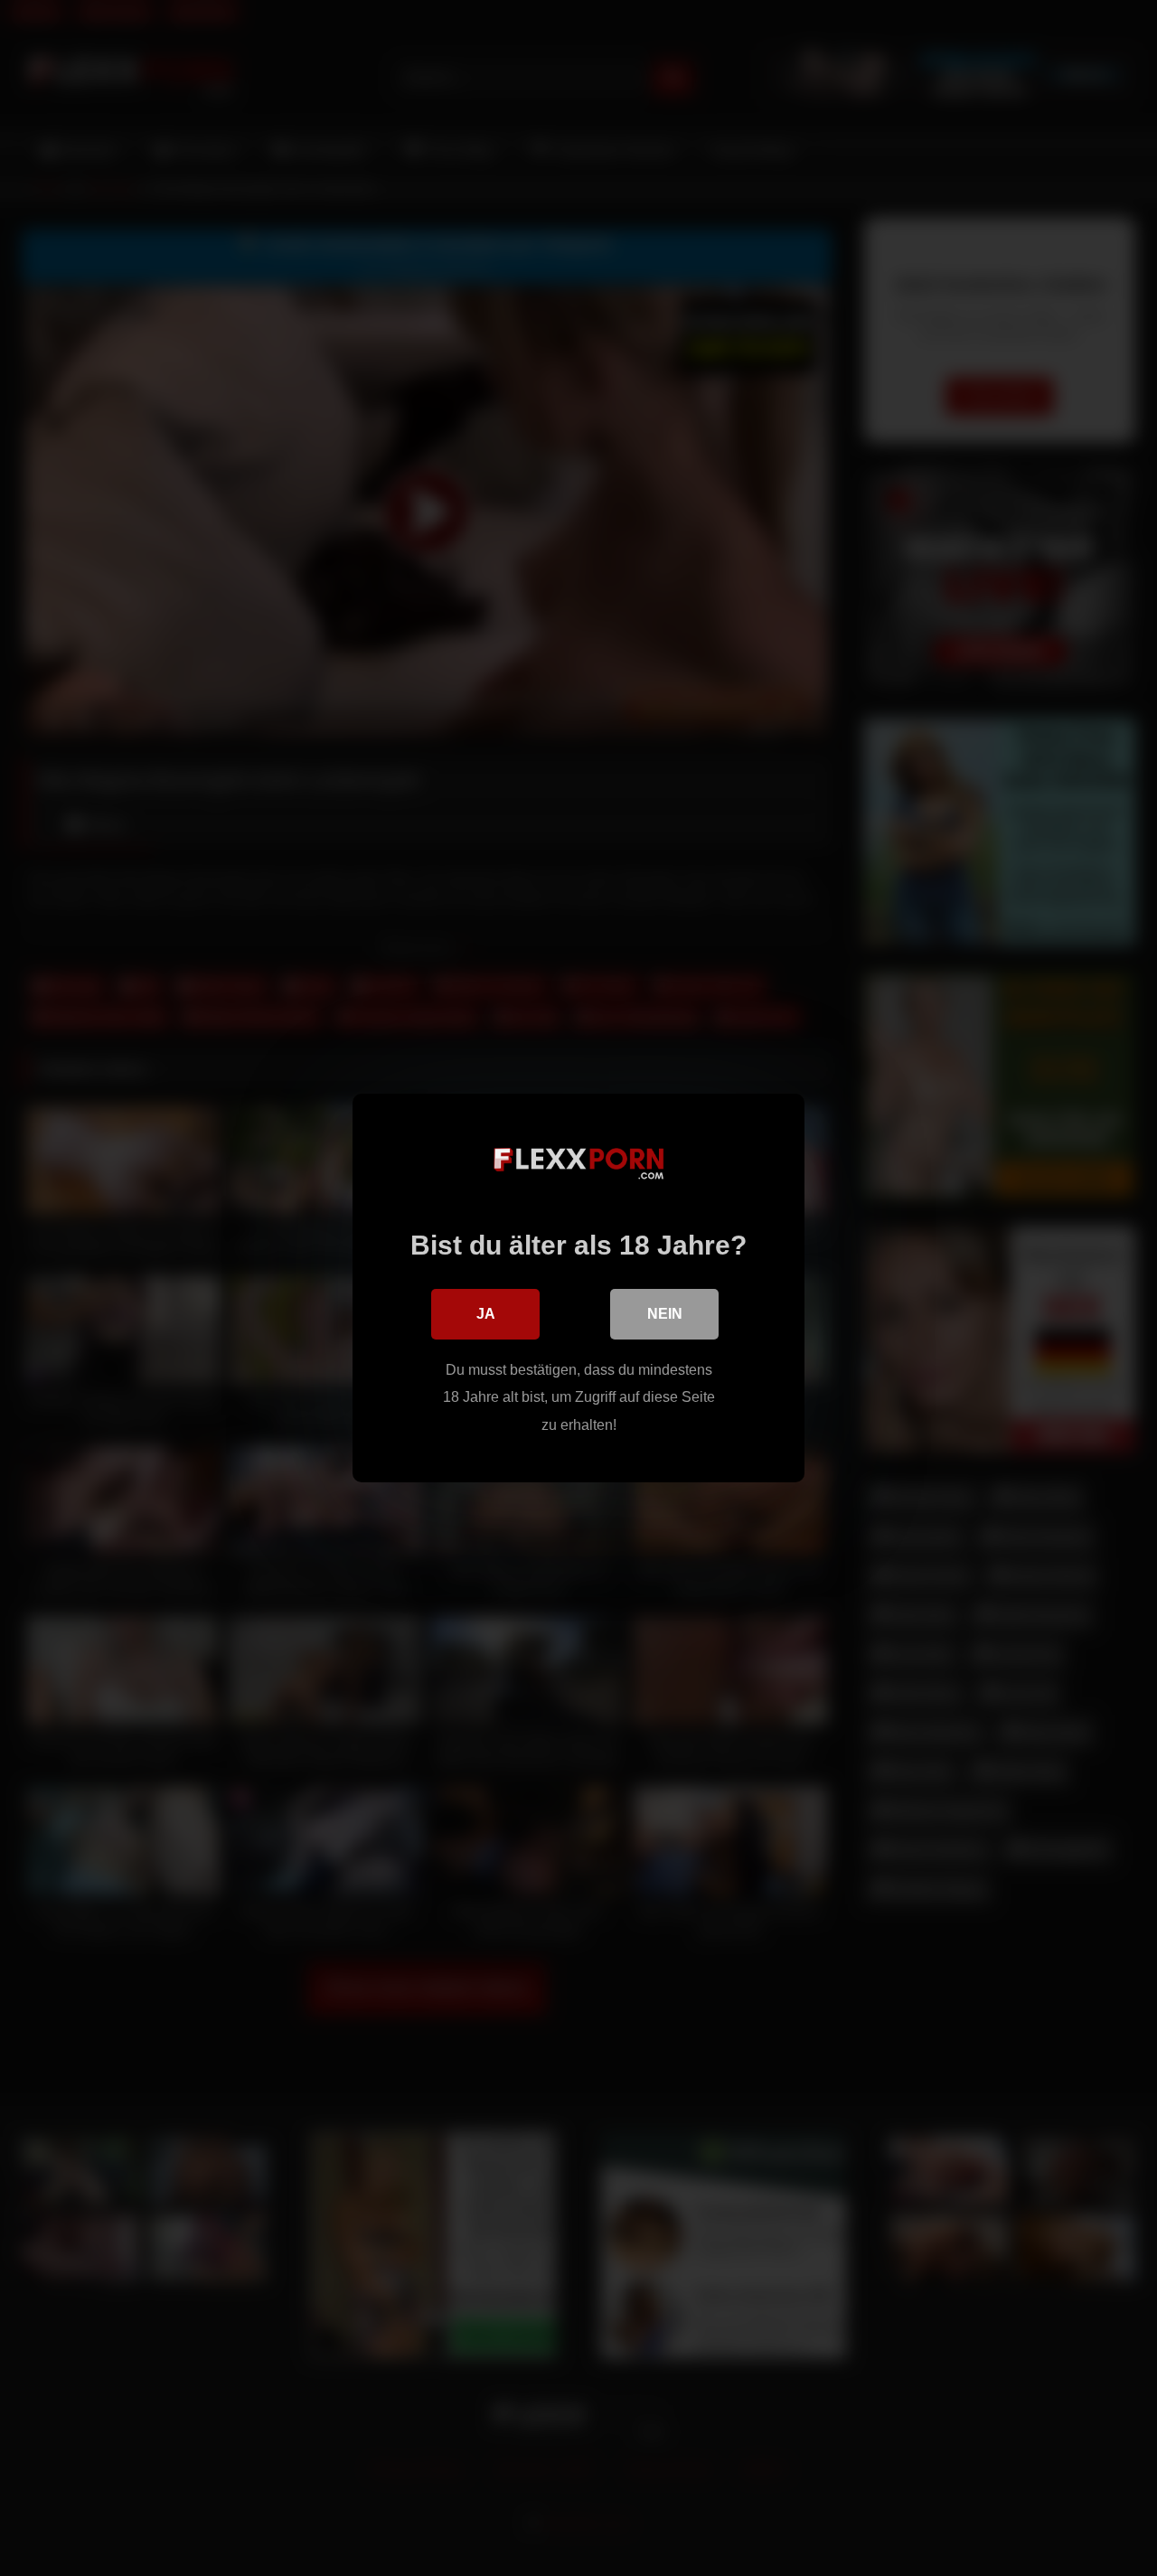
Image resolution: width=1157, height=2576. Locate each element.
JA (486, 1314)
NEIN (665, 1314)
